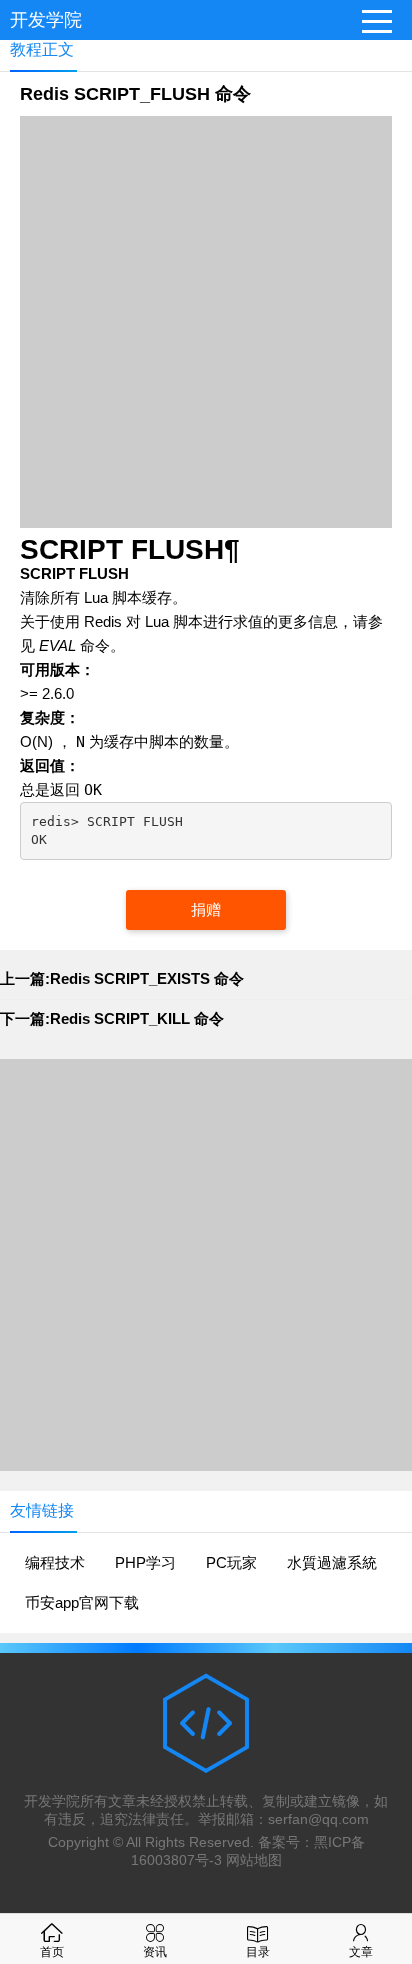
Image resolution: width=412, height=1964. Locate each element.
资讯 (155, 1952)
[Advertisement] (206, 322)
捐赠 (206, 909)
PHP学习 (145, 1562)
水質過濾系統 (332, 1562)
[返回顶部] (391, 1747)
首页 (52, 1952)
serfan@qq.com (318, 1819)
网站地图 (254, 1860)
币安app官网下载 (82, 1602)
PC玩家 (231, 1562)
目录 (258, 1952)
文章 (361, 1952)
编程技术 (55, 1562)
